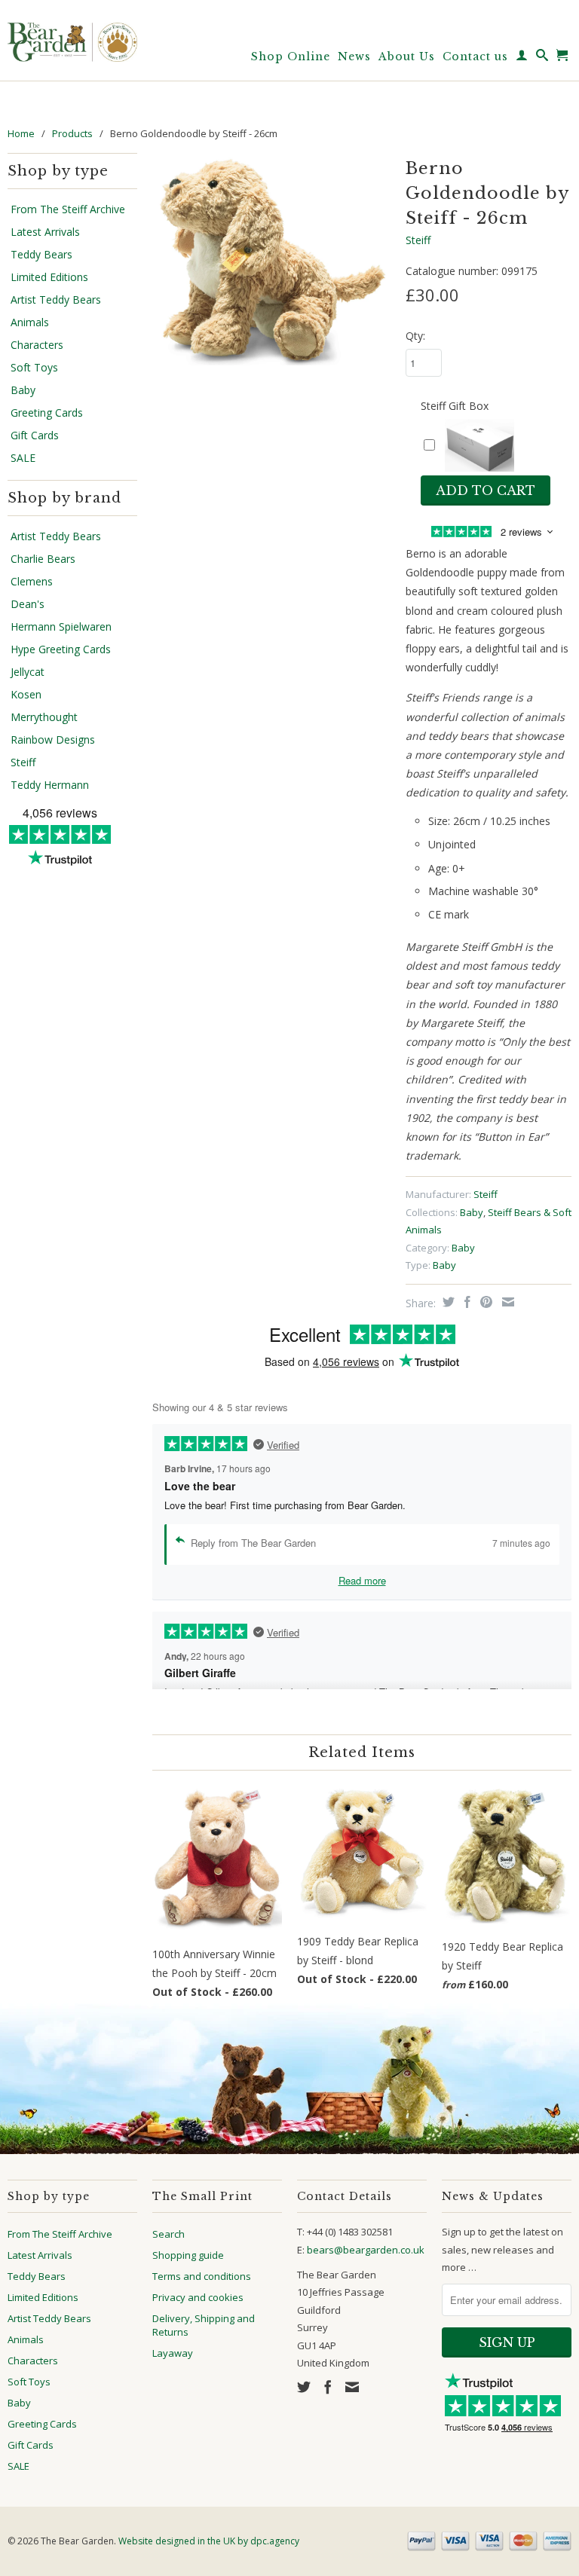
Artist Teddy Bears (56, 300)
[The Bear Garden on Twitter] (304, 2387)
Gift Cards (35, 435)
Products (72, 133)
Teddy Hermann (50, 785)
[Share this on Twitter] (447, 1302)
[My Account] (522, 58)
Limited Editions (49, 277)
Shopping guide (188, 2255)
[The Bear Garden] (72, 37)
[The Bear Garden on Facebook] (328, 2387)
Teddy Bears (41, 255)
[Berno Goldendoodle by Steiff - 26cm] (271, 259)
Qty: (415, 336)
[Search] (542, 58)
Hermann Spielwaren (61, 627)
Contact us (475, 57)
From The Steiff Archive (68, 209)
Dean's (28, 604)
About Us (407, 57)
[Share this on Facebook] (466, 1302)
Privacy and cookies (198, 2297)
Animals (30, 322)
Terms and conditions (202, 2276)
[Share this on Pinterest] (484, 1302)
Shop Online (291, 57)
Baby (23, 390)
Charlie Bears (43, 559)
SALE (23, 458)
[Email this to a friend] (506, 1302)
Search (168, 2234)
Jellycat (28, 672)
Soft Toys (34, 368)
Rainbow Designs (53, 740)
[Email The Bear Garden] (352, 2387)
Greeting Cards (47, 413)
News (354, 57)
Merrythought (44, 717)
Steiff (23, 762)
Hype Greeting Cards (61, 649)
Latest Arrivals (45, 232)
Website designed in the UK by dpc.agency (209, 2541)
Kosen (26, 695)
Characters (37, 345)
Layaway (173, 2353)
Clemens (32, 582)
